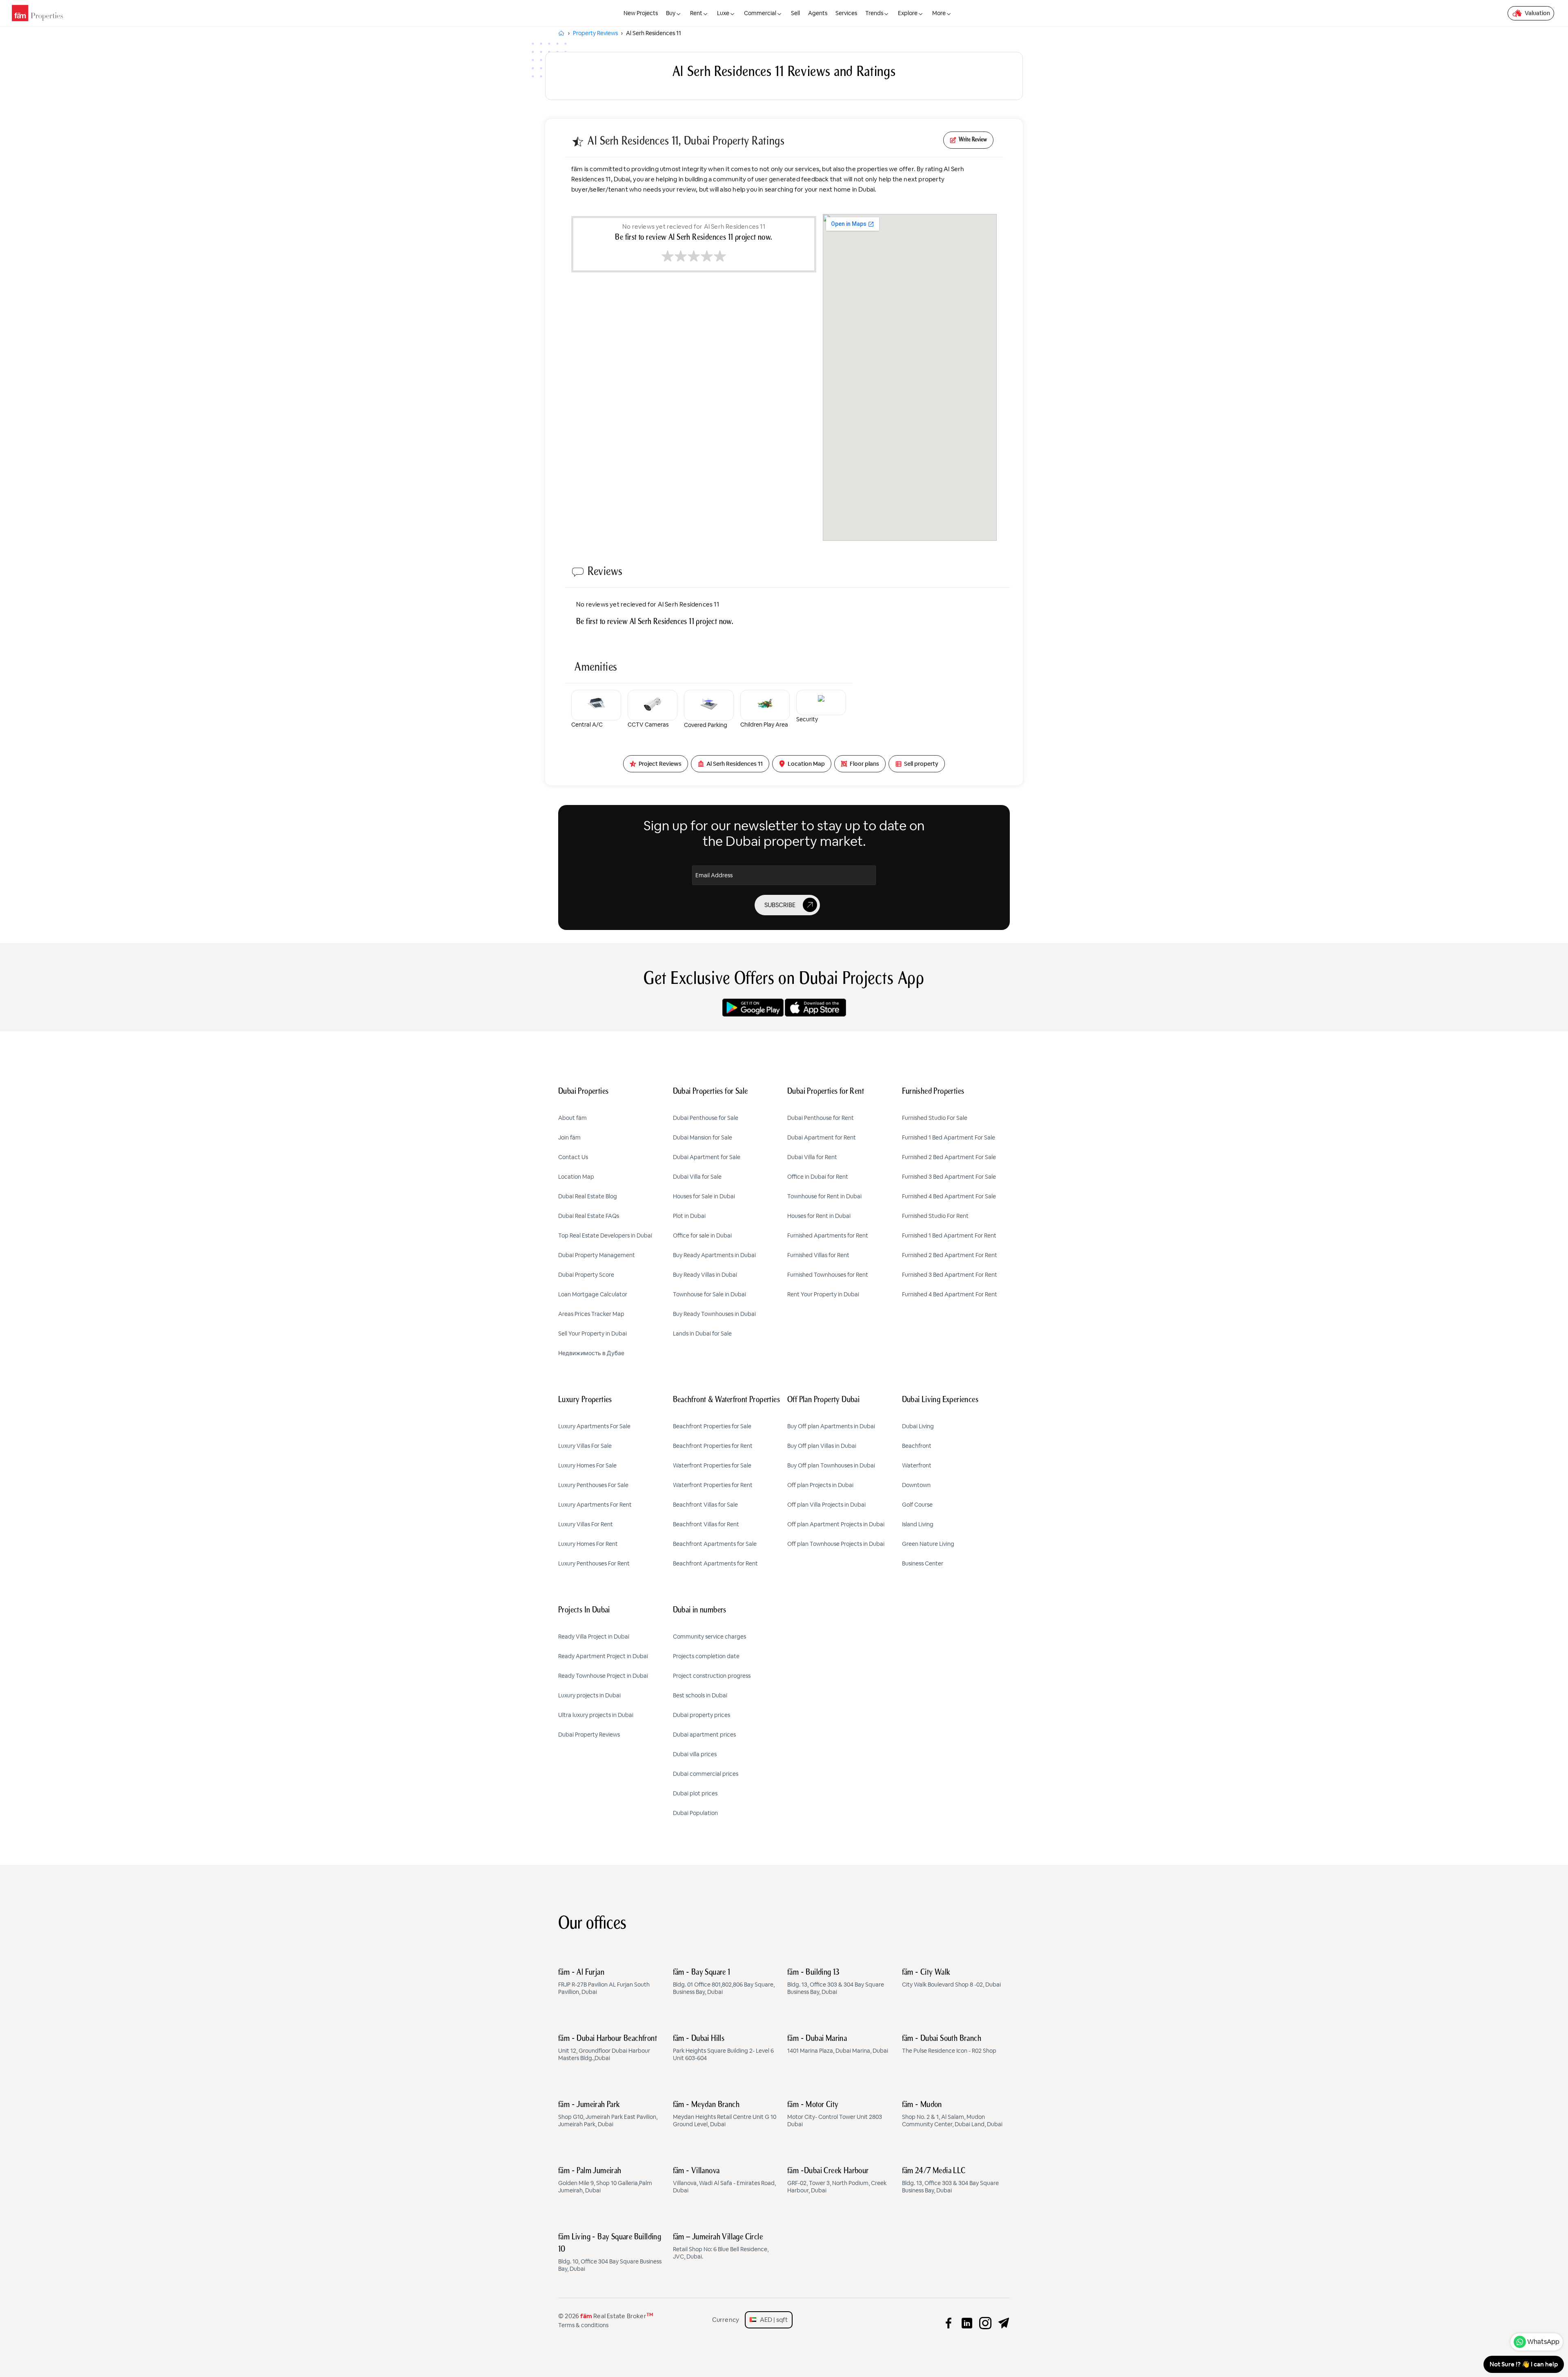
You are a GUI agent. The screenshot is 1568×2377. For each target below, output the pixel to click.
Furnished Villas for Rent (818, 1255)
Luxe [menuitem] (723, 13)
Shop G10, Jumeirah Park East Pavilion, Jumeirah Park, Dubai (608, 2114)
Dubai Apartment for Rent (822, 1137)
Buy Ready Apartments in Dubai (714, 1255)
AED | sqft (772, 2320)
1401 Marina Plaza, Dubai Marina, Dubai (838, 2045)
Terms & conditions (583, 2325)
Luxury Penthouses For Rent (594, 1563)
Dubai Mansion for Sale (703, 1137)
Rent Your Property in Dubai (823, 1294)
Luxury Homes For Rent (588, 1544)
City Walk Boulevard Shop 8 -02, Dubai (951, 1978)
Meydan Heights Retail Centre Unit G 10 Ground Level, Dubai (725, 2114)
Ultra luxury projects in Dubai (596, 1715)
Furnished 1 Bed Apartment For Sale (949, 1137)
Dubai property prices (702, 1715)
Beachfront (917, 1446)
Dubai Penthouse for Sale (706, 1118)
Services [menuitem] (846, 13)
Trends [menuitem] (874, 13)
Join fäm (569, 1137)
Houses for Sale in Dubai (704, 1196)
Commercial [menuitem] (760, 13)
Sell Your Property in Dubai (592, 1333)
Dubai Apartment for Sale (707, 1157)
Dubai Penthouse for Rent (821, 1118)
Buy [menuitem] (671, 13)
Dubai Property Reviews (589, 1735)
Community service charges (709, 1637)
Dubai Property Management (597, 1255)
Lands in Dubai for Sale (702, 1333)
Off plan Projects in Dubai (820, 1485)
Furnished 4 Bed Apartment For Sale (949, 1196)
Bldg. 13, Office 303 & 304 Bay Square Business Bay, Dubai (836, 1982)
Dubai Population (695, 1813)
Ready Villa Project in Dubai (594, 1637)
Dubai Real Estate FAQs (589, 1216)
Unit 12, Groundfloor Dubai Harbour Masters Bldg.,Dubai (608, 2048)
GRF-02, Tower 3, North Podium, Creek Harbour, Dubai (837, 2181)
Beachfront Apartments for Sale (715, 1544)
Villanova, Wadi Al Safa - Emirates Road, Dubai (724, 2181)
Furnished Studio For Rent (935, 1216)
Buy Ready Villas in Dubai (705, 1275)
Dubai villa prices (695, 1754)
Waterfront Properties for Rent (713, 1485)
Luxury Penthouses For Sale (593, 1485)
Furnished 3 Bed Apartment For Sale (949, 1177)
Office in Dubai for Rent (818, 1177)
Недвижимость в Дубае (591, 1353)
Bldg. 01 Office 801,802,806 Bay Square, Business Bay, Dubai (724, 1982)
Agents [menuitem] (818, 13)
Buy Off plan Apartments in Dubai (831, 1426)
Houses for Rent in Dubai (819, 1216)
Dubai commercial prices (706, 1774)
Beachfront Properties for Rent (713, 1446)
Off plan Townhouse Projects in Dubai (836, 1544)
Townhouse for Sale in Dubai (709, 1294)
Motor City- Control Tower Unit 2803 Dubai (835, 2114)
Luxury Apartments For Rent (595, 1505)
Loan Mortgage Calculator (593, 1294)
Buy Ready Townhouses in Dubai (714, 1314)
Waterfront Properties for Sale (712, 1465)
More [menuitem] (939, 13)
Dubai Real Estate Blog (588, 1196)
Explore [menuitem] (908, 13)
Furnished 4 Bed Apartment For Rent (950, 1294)
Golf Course (917, 1505)
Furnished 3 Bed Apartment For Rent (950, 1275)
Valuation (1537, 13)
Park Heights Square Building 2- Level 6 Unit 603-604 (723, 2048)
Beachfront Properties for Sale (712, 1426)
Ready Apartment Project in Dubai (603, 1656)
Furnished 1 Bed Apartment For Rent (949, 1235)
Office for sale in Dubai (702, 1235)
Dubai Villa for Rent (812, 1157)
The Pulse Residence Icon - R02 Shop (949, 2045)
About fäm (572, 1118)
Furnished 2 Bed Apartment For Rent (950, 1255)
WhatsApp (1543, 2342)
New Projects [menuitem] (641, 13)
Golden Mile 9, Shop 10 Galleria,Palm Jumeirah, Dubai (605, 2181)
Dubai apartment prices (704, 1735)
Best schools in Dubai (700, 1695)
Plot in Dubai (689, 1216)
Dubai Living (918, 1426)
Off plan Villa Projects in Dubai (826, 1505)
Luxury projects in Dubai (589, 1695)
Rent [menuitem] (696, 13)
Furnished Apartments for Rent (828, 1235)
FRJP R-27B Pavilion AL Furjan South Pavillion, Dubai (604, 1982)
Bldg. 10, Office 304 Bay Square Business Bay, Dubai (610, 2253)
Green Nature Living (928, 1544)
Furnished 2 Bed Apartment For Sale (949, 1157)
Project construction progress (712, 1676)
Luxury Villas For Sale (585, 1446)
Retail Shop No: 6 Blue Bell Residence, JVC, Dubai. (721, 2247)
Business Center (923, 1563)
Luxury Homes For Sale (587, 1465)
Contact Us (573, 1157)
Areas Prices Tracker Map (591, 1314)
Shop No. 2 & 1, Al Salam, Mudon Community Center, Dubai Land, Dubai (952, 2114)
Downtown (916, 1485)
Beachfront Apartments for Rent (715, 1563)
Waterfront (917, 1465)
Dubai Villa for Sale (697, 1177)
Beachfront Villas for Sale (705, 1505)
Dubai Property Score (586, 1275)
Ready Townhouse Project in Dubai (603, 1676)
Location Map (576, 1177)
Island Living (918, 1524)
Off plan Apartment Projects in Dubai (836, 1524)
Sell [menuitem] (795, 13)
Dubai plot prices (695, 1793)
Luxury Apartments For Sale (594, 1426)
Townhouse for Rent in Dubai (824, 1196)
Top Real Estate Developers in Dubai (605, 1235)
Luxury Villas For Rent (586, 1524)
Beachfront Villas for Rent (706, 1524)
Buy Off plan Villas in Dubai (822, 1446)
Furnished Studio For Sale (935, 1118)
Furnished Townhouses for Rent (828, 1275)
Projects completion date (706, 1656)
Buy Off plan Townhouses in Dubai (831, 1465)
